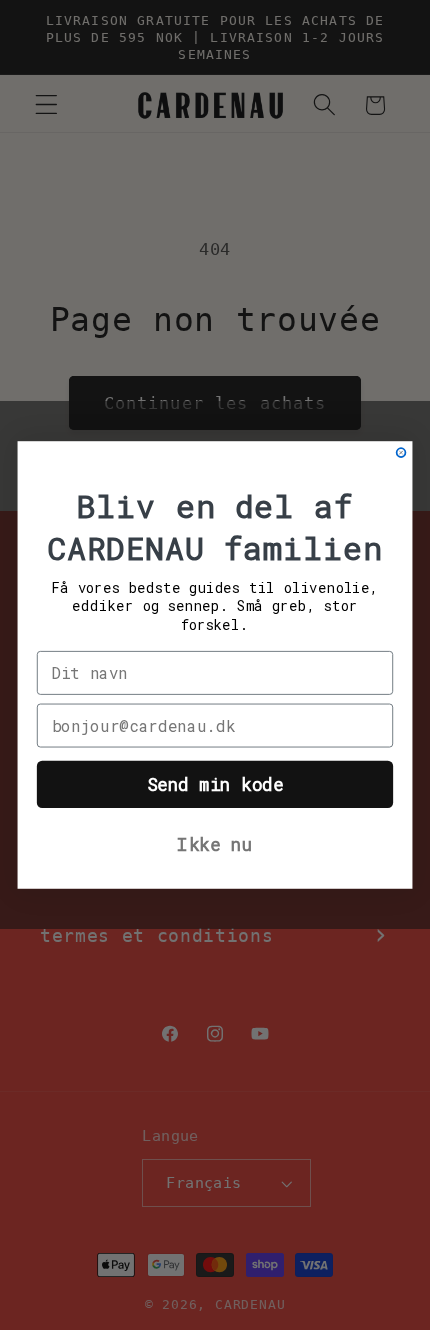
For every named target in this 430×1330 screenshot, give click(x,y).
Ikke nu (214, 844)
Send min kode (215, 784)
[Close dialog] (401, 452)
